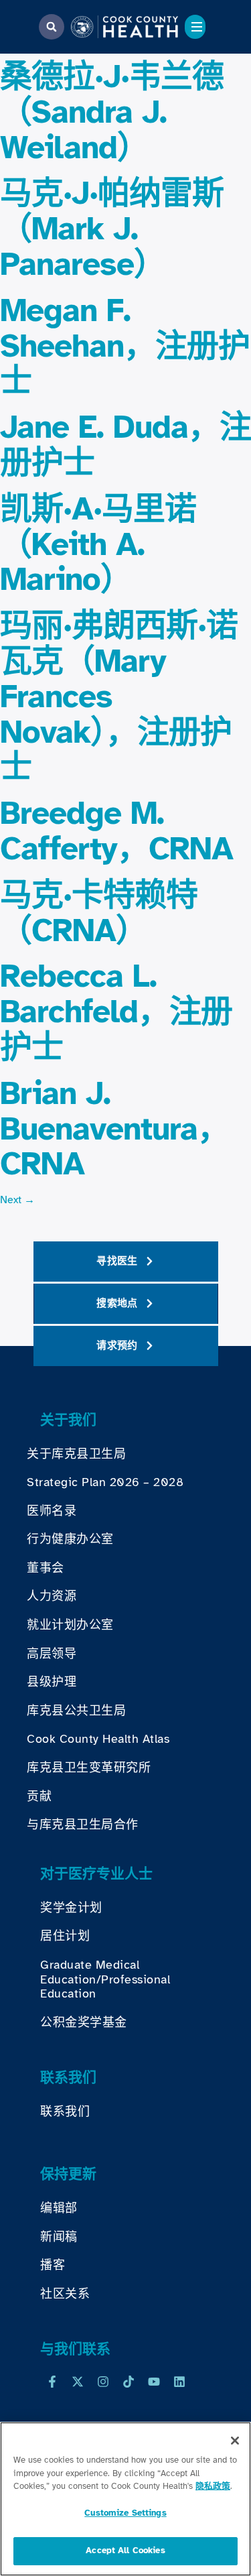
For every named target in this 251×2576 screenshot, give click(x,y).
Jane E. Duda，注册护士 (125, 445)
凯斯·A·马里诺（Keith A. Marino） (98, 544)
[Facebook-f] (52, 2382)
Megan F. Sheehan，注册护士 (125, 346)
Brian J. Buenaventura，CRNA (114, 1129)
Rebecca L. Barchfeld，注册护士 (116, 1011)
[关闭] (235, 2441)
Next (17, 1200)
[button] (52, 27)
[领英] (179, 2382)
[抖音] (129, 2382)
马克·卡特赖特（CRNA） (99, 913)
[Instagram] (103, 2382)
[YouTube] (154, 2382)
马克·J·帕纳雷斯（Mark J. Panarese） (112, 229)
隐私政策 (213, 2486)
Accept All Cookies (125, 2551)
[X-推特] (78, 2382)
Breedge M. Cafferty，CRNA (116, 831)
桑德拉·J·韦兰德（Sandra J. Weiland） (112, 112)
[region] (125, 2499)
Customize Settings (125, 2513)
